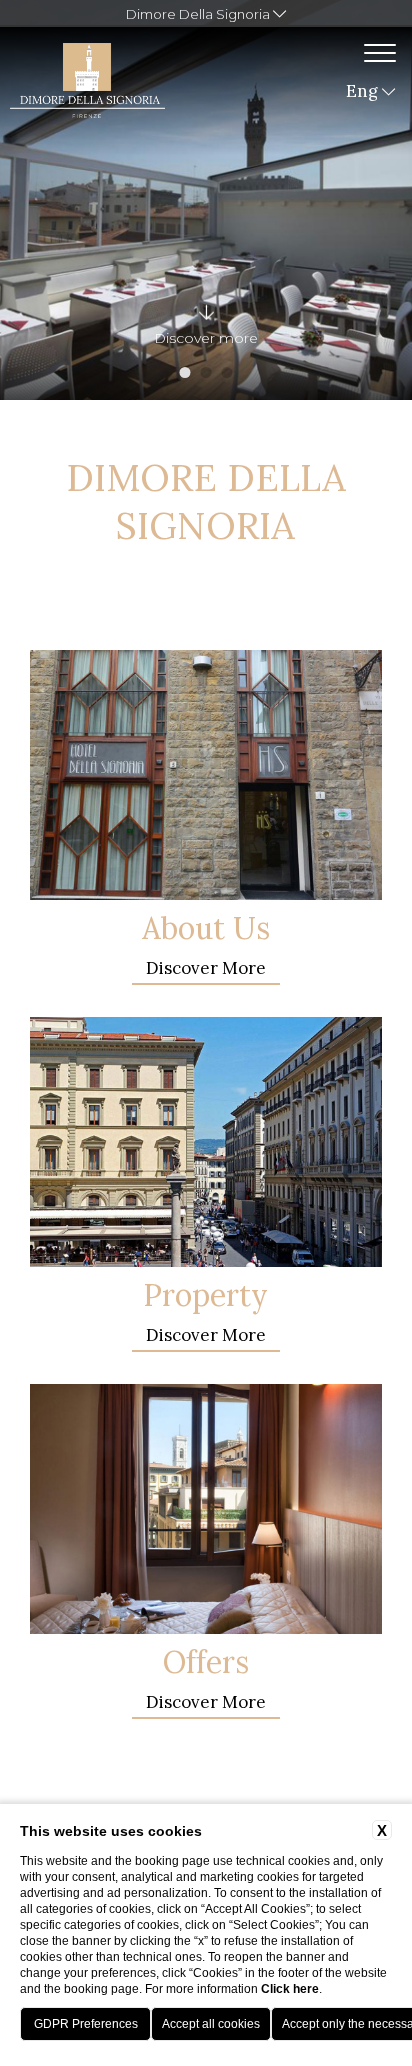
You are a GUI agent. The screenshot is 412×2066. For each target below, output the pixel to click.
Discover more (206, 1702)
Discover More (206, 968)
